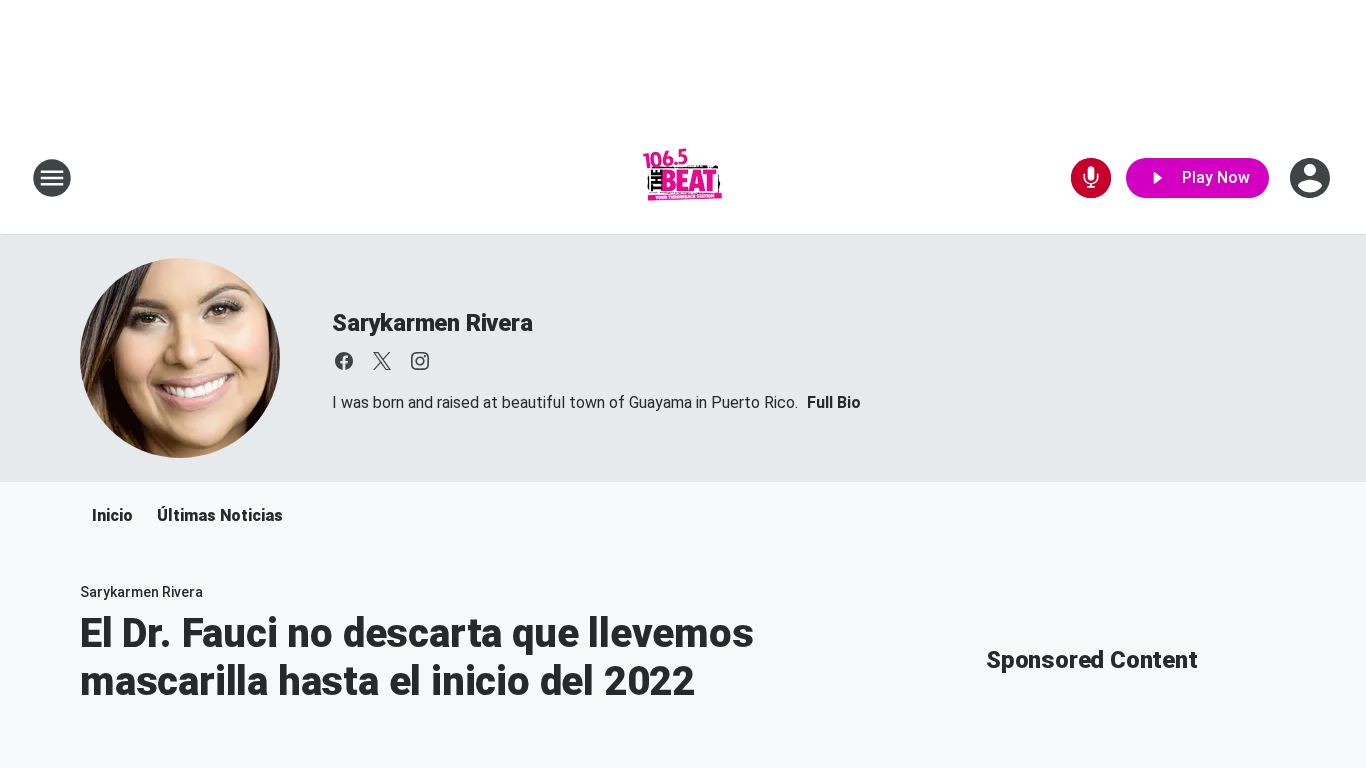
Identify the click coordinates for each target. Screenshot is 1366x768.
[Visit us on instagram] (420, 361)
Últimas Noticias (220, 515)
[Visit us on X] (382, 361)
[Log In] (1312, 178)
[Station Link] (683, 178)
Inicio (112, 515)
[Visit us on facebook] (344, 361)
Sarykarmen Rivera (432, 323)
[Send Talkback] (1091, 178)
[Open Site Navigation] (52, 178)
